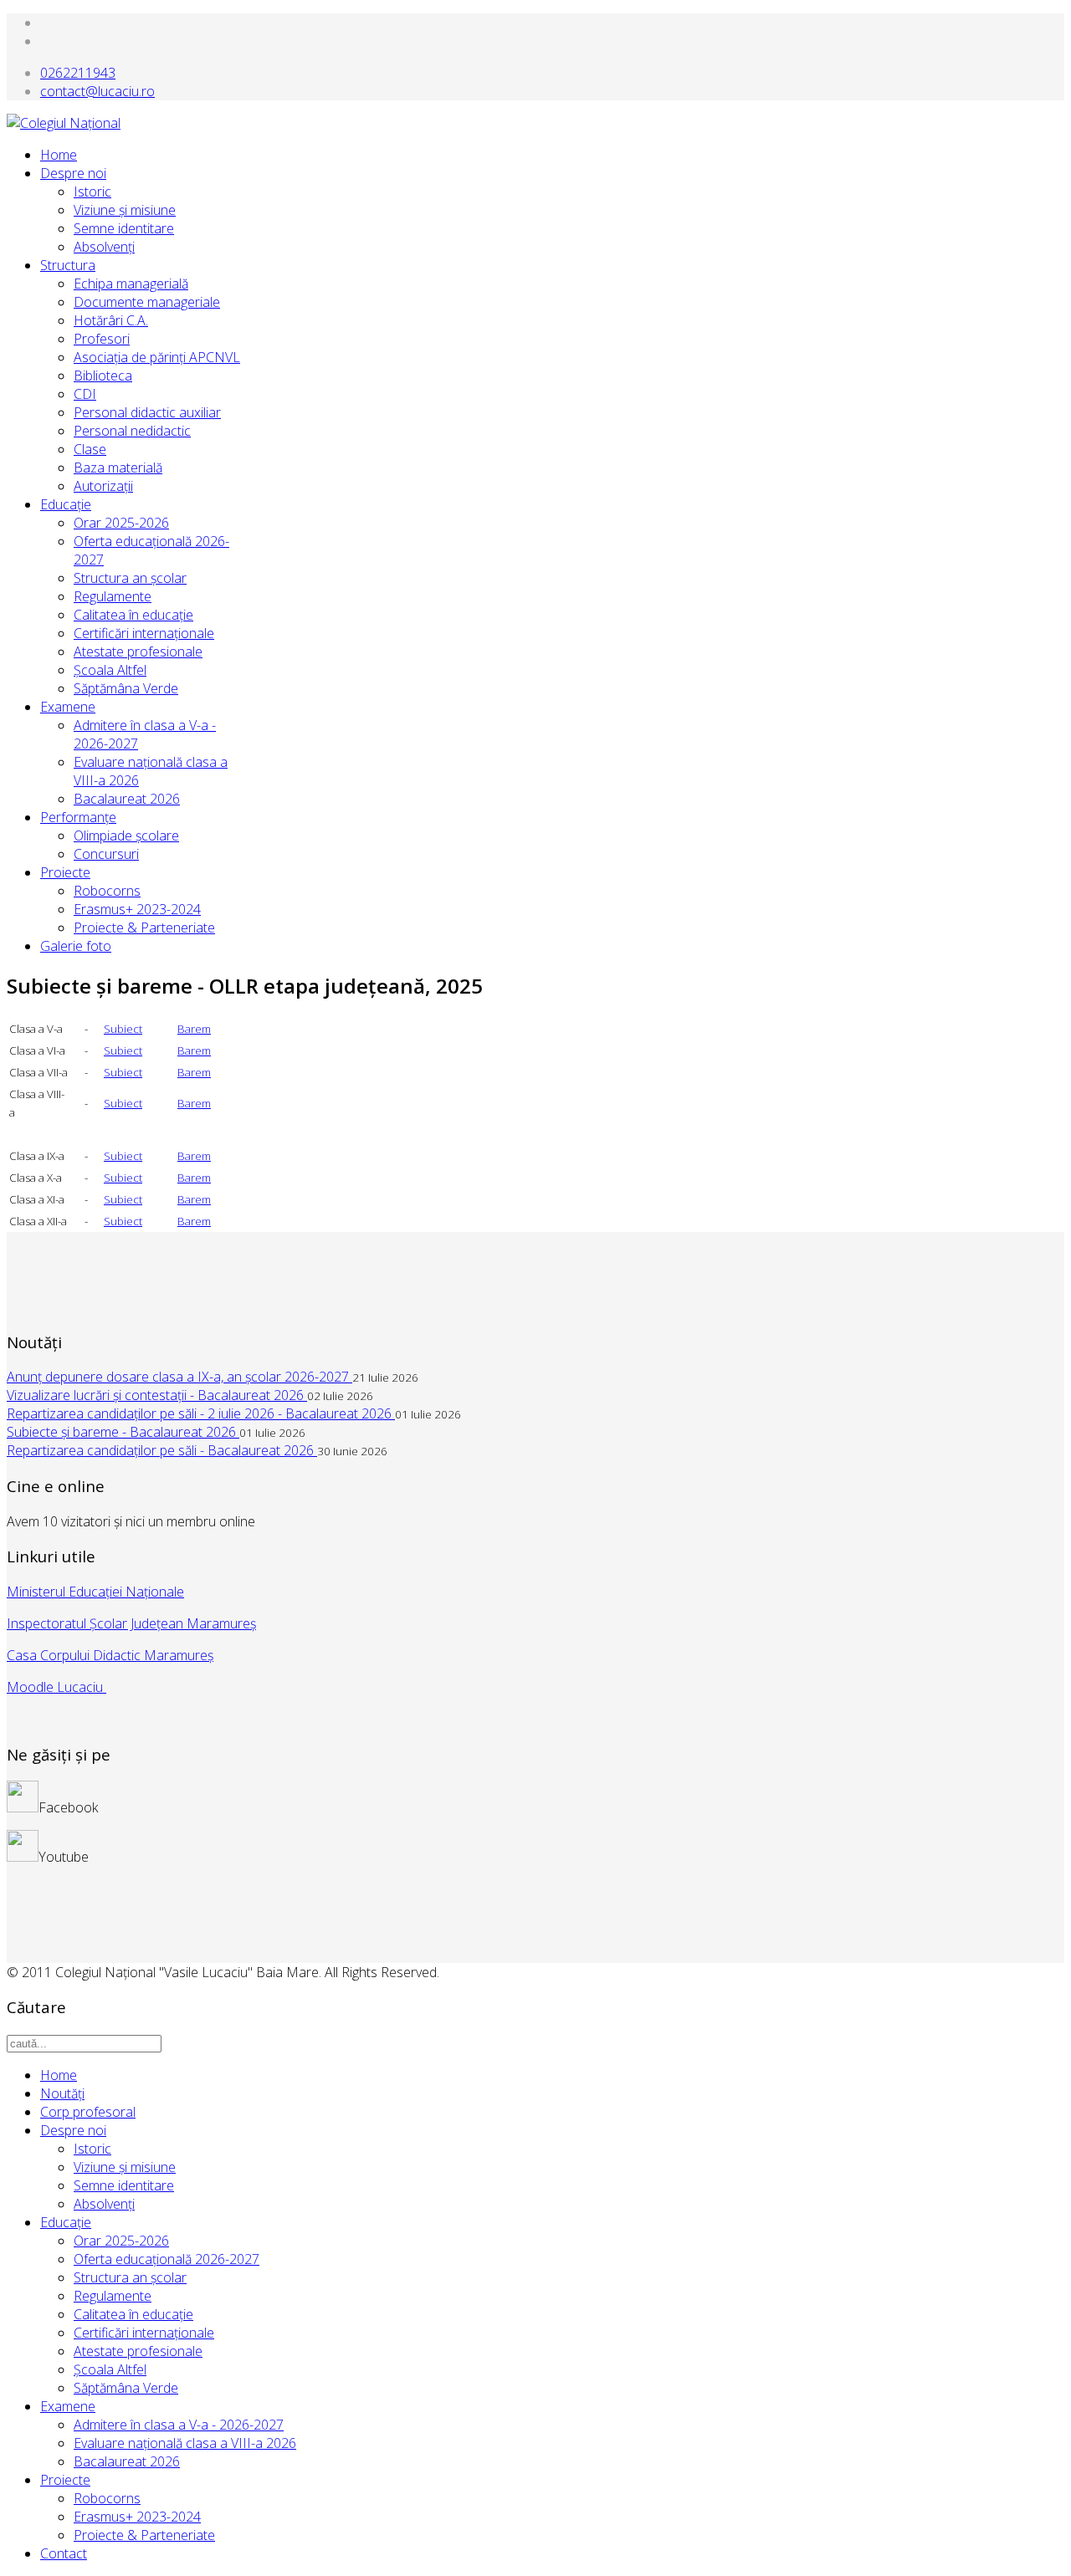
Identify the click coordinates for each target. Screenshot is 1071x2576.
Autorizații (103, 486)
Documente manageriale (147, 302)
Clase (90, 449)
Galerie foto (76, 946)
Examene (68, 707)
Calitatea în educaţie (133, 615)
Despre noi (73, 173)
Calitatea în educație (133, 2314)
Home (59, 155)
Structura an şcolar (130, 578)
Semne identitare (124, 228)
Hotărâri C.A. (111, 320)
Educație (66, 2222)
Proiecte (65, 872)
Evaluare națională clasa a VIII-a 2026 (185, 2443)
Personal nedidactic (132, 431)
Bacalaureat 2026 (127, 799)
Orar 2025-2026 (121, 523)
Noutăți (62, 2093)
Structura (68, 265)
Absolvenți (104, 2204)
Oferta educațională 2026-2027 (167, 2259)
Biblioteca (103, 376)
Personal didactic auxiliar (147, 412)
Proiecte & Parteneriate (144, 928)
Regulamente (113, 596)
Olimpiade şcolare (126, 836)
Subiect (123, 1029)
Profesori (102, 339)
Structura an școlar (130, 2277)
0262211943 (78, 73)
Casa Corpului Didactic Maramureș (110, 1655)
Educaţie (66, 504)
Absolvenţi (104, 247)
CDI (85, 394)
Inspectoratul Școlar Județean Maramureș (131, 1623)
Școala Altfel (110, 670)
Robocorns (107, 891)
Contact (64, 2553)
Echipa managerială (131, 284)
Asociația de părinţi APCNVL (157, 357)
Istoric (92, 192)
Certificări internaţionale (144, 633)
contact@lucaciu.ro (97, 91)
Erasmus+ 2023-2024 (137, 909)
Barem (194, 1029)
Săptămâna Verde (126, 688)
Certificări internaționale (144, 2333)
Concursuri (106, 854)
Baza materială (118, 468)
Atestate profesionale (138, 652)
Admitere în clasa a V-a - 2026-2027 (179, 2425)
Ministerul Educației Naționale (95, 1592)
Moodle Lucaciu (56, 1687)
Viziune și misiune (125, 210)
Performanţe (78, 817)
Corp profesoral (88, 2112)
